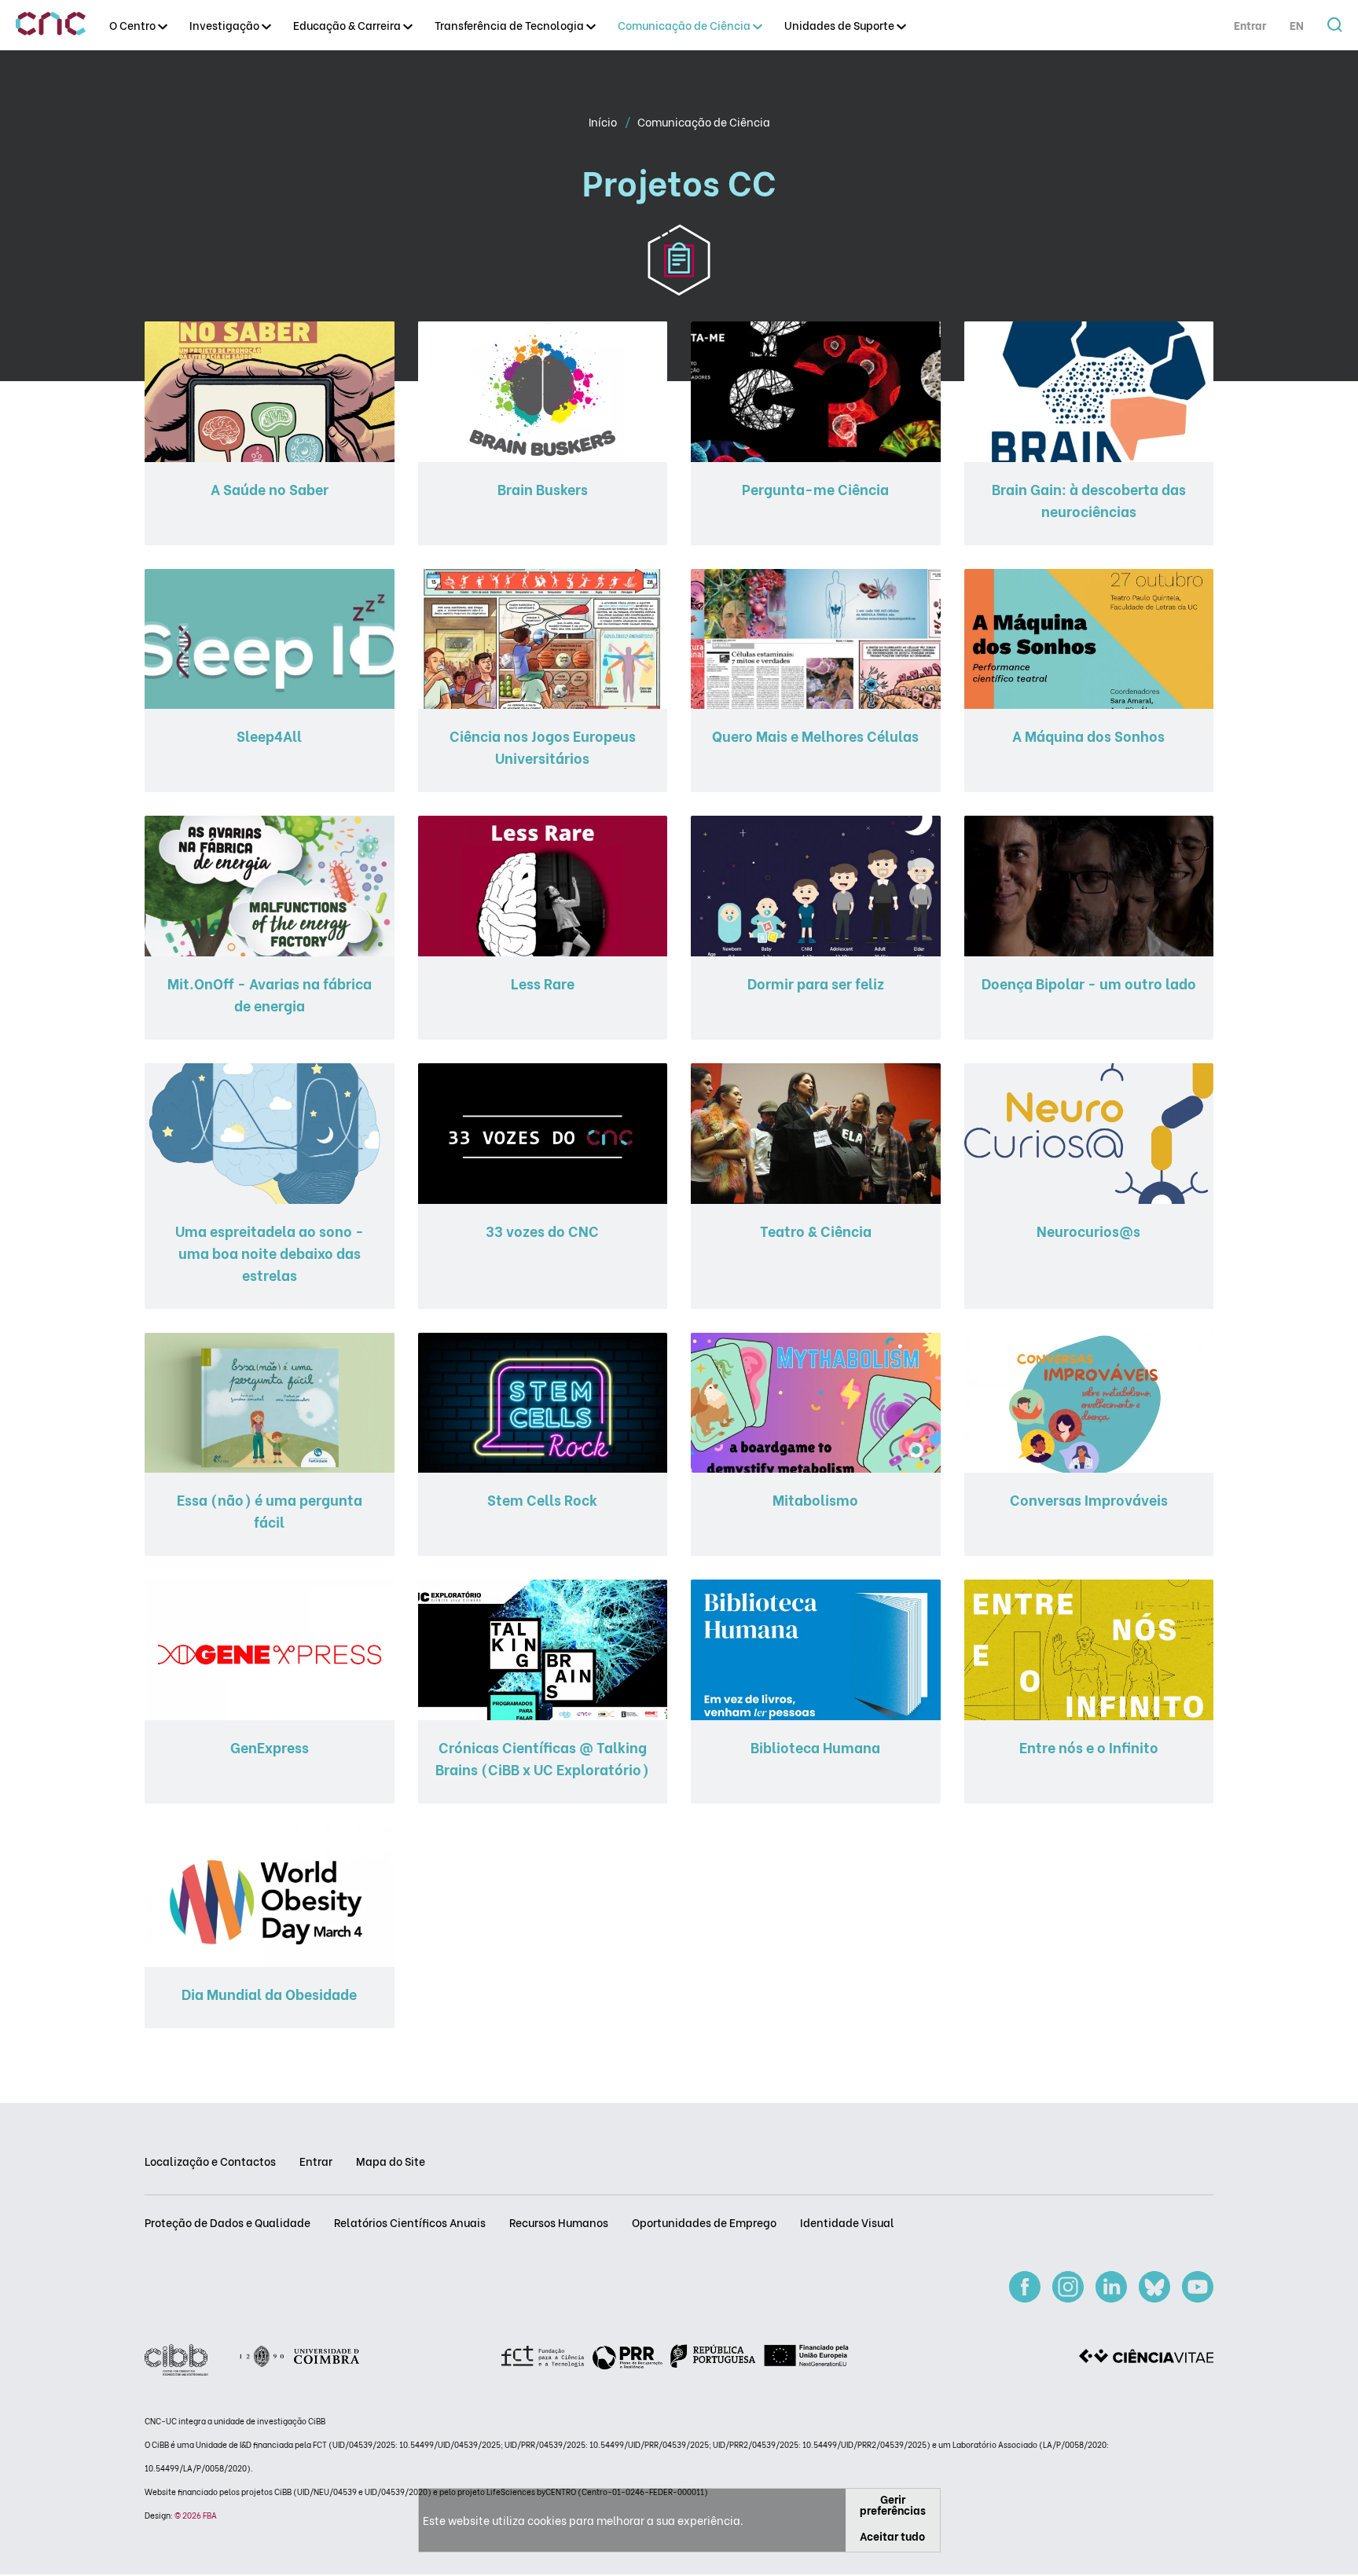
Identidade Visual (847, 2222)
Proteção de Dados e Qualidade (228, 2222)
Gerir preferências (893, 2504)
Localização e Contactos (210, 2161)
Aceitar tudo (892, 2536)
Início (604, 121)
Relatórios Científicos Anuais (410, 2222)
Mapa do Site (391, 2161)
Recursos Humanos (559, 2222)
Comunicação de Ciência (704, 121)
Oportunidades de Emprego (704, 2222)
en (1297, 25)
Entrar (1250, 25)
